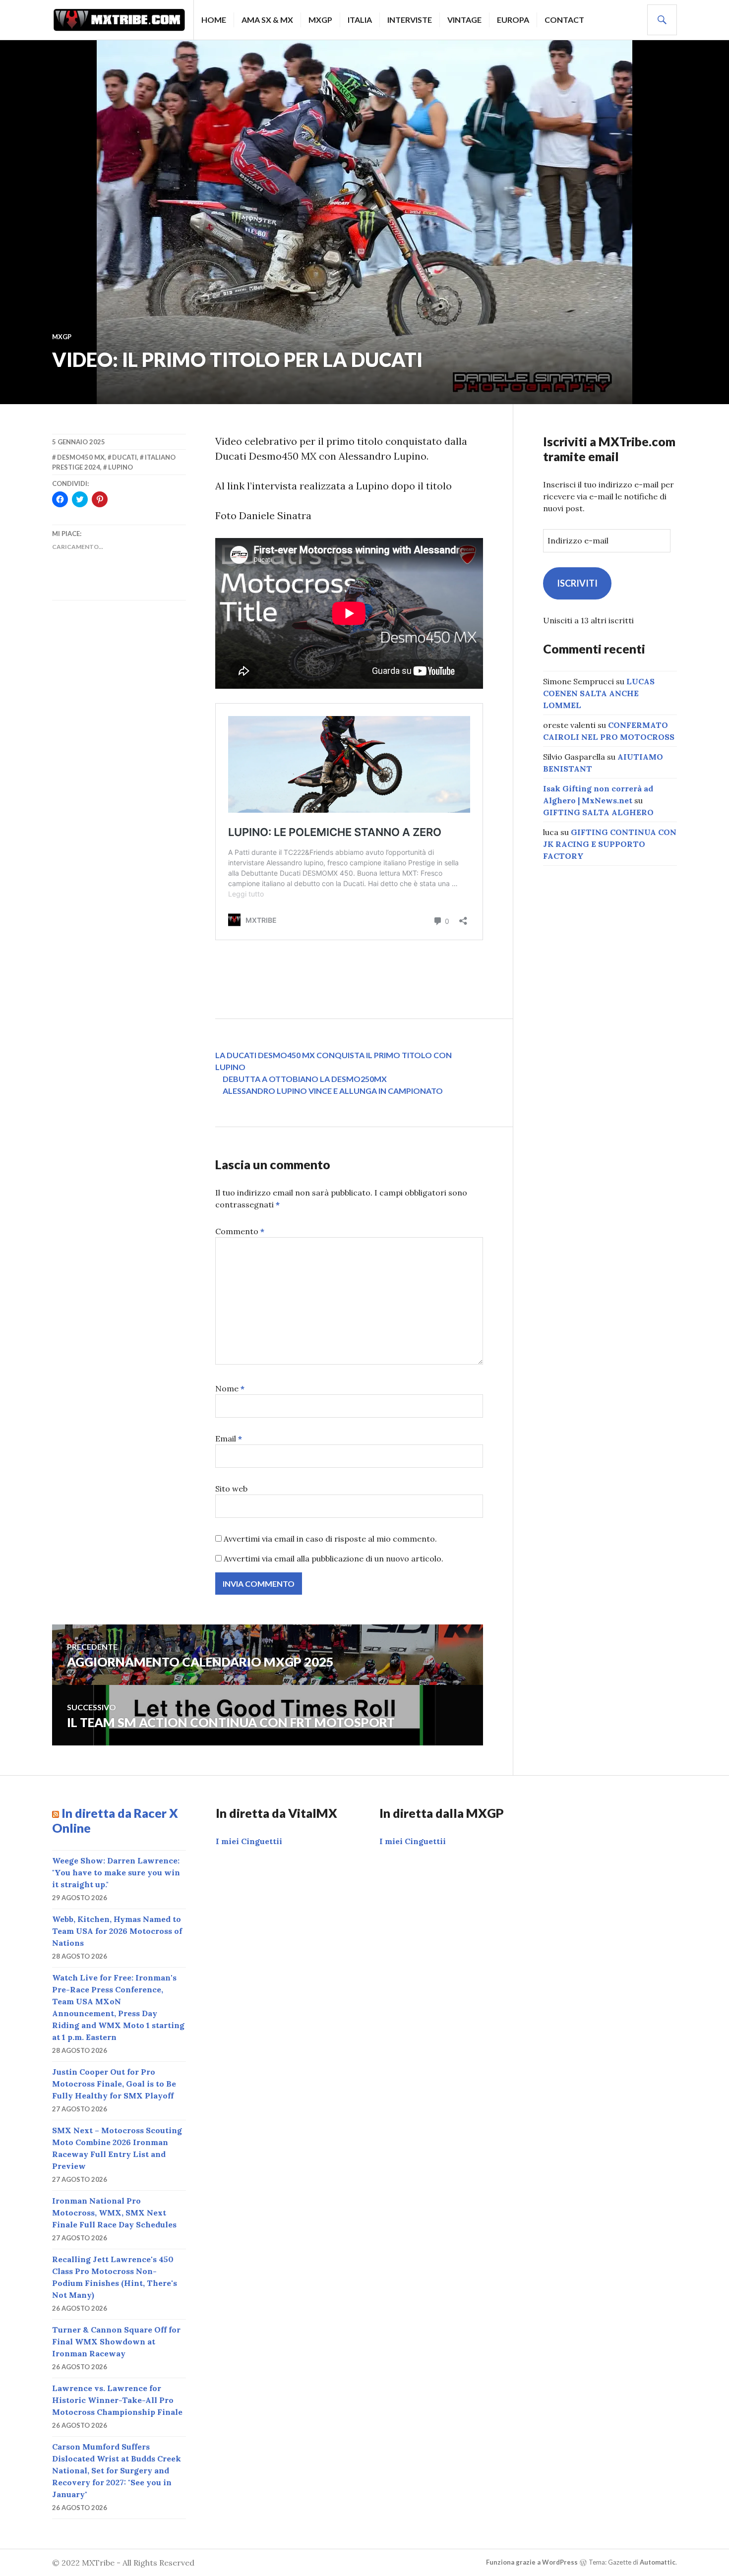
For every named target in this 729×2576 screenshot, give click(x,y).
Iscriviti (577, 583)
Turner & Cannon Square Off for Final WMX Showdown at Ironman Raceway (116, 2341)
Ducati (124, 457)
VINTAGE (464, 20)
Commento (240, 1231)
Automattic (658, 2562)
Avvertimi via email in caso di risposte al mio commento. (330, 1539)
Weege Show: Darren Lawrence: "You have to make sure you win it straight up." (116, 1872)
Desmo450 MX (81, 457)
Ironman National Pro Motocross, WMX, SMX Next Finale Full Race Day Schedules (114, 2213)
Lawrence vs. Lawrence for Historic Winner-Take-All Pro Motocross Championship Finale (117, 2400)
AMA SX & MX (267, 20)
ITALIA (360, 20)
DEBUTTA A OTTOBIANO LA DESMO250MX (305, 1079)
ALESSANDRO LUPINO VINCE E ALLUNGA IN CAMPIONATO (333, 1091)
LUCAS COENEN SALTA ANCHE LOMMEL (599, 693)
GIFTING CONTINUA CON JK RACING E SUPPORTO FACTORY (610, 844)
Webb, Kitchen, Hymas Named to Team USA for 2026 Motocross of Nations (117, 1931)
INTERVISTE (410, 20)
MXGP (320, 20)
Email (229, 1438)
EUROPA (513, 20)
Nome (230, 1388)
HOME (214, 20)
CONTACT (564, 20)
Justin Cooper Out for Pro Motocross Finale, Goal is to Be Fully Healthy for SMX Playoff (114, 2084)
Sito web (231, 1489)
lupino (121, 467)
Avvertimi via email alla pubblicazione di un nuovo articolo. (334, 1558)
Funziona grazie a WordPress (532, 2562)
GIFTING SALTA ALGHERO (598, 812)
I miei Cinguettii (249, 1841)
